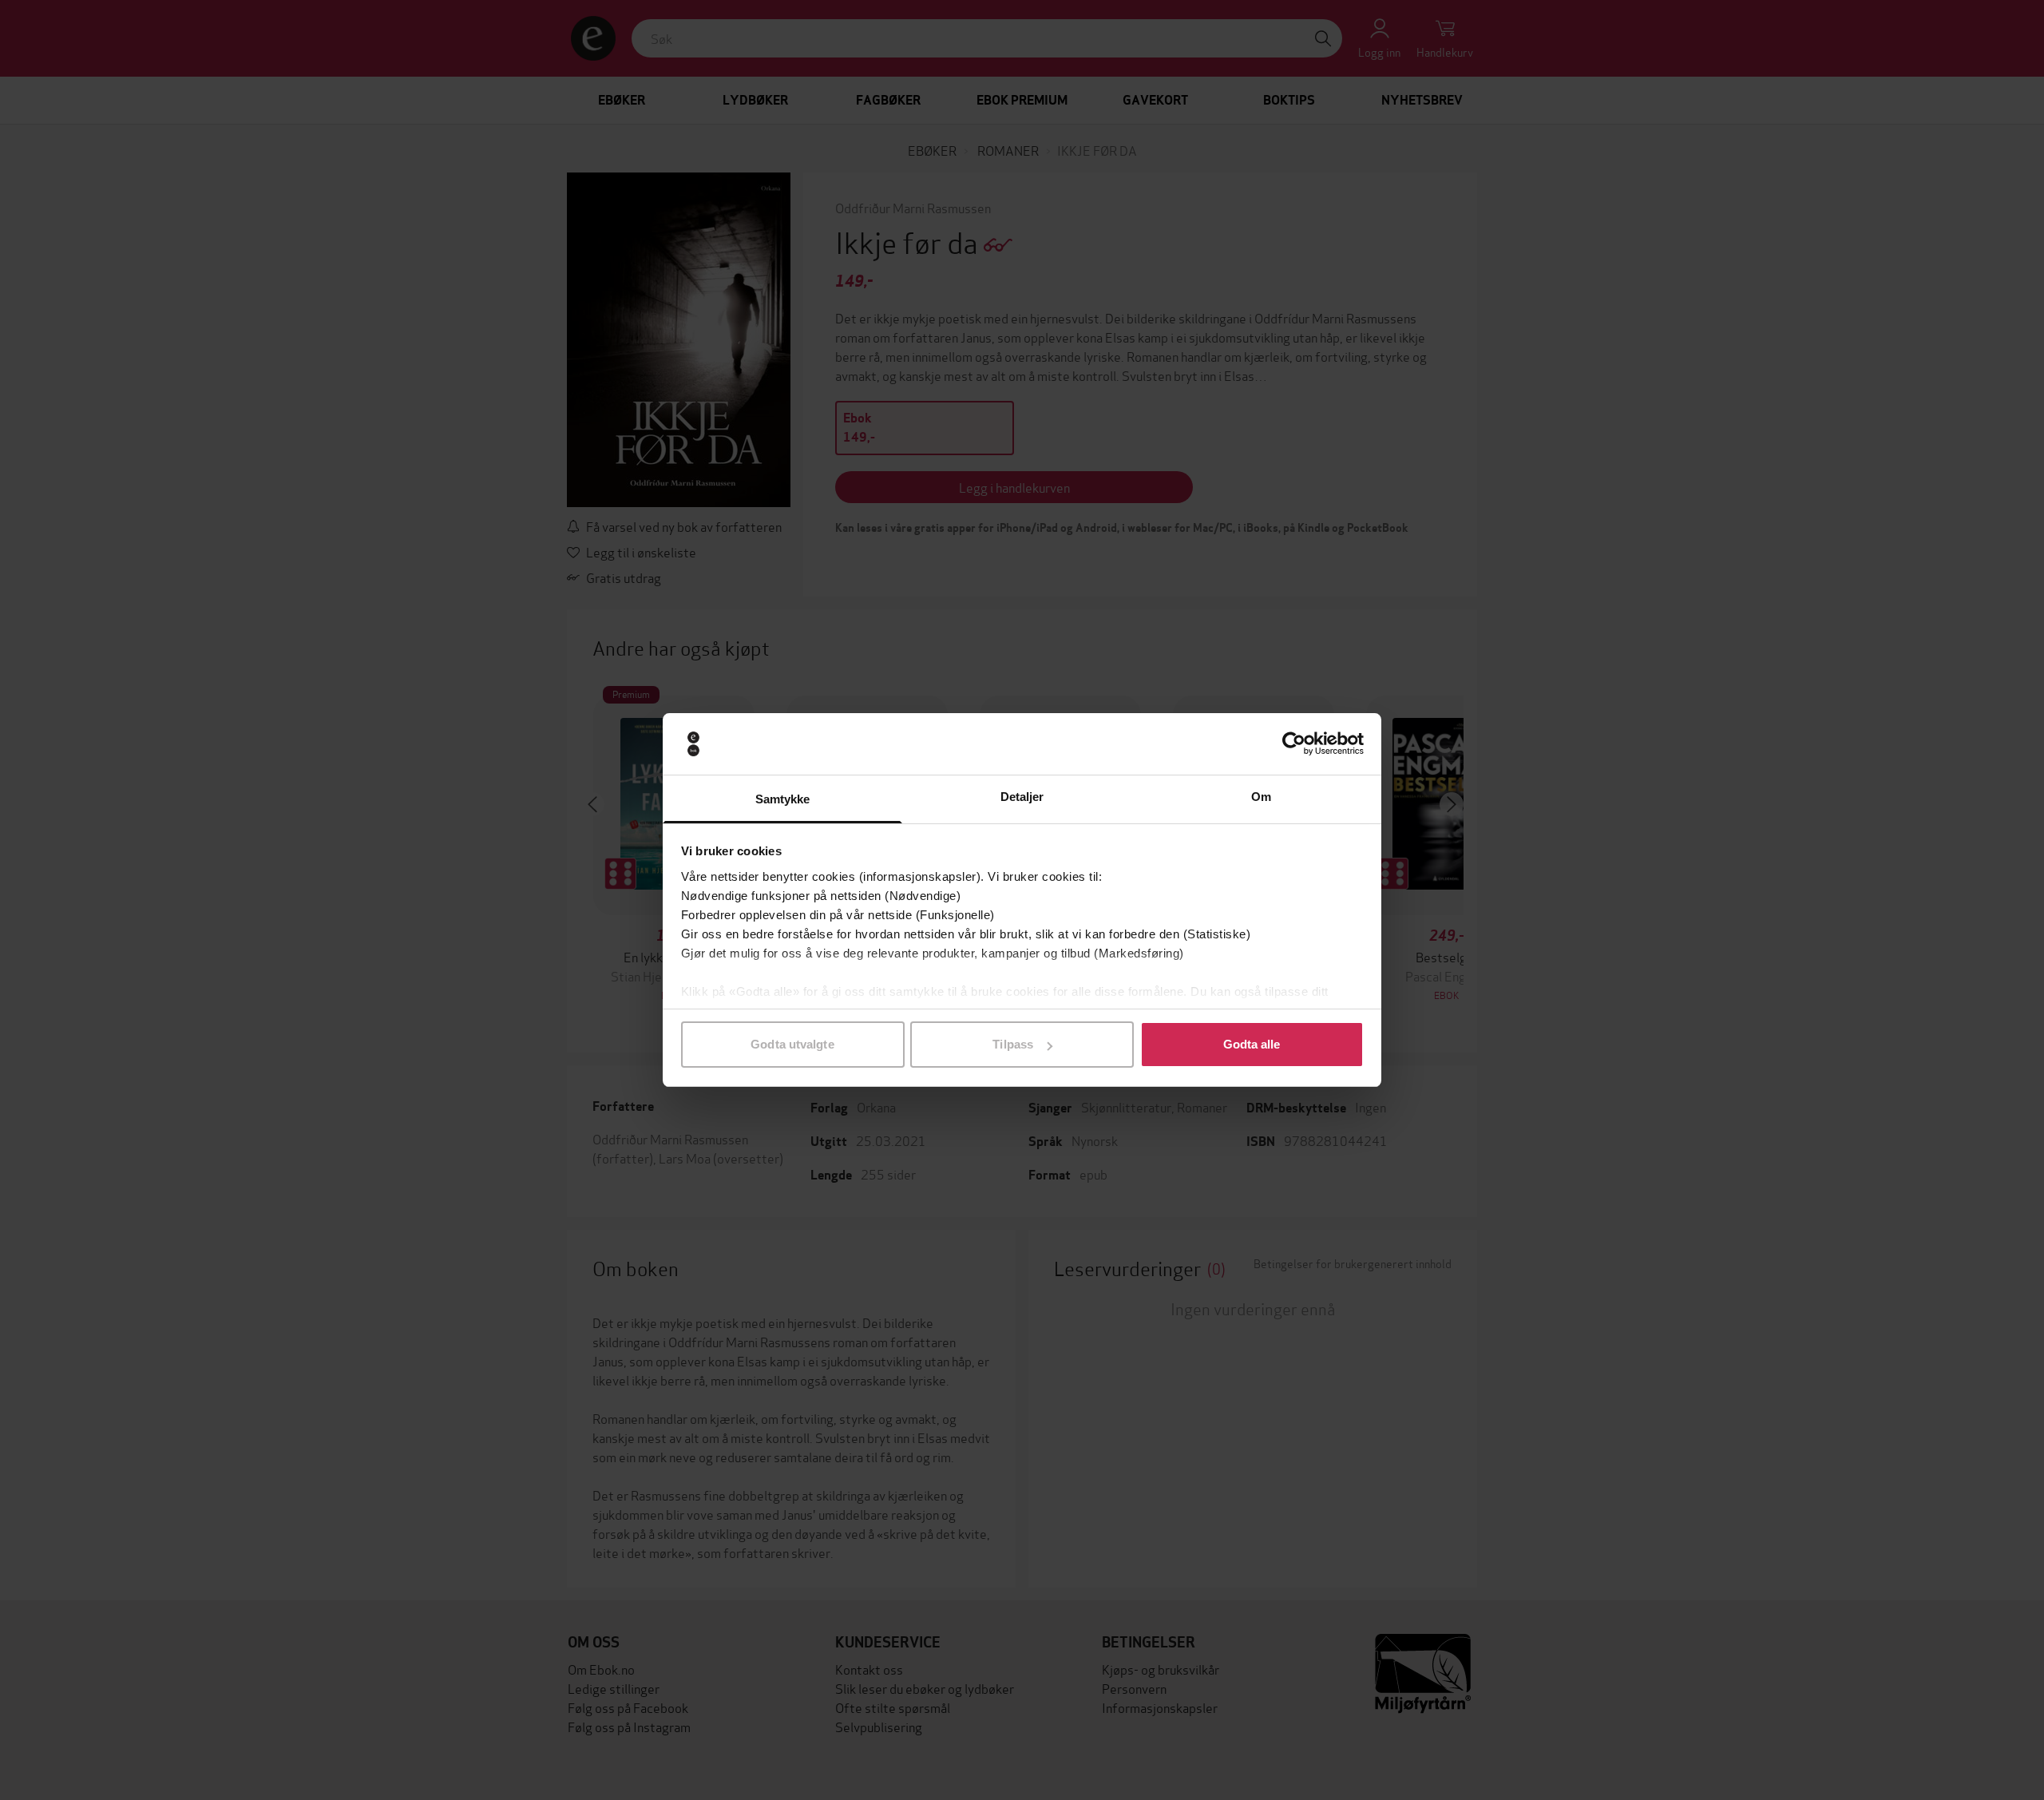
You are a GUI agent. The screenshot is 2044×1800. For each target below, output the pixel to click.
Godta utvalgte (792, 1044)
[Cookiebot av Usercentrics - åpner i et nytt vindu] (1294, 744)
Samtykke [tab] (783, 799)
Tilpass (1013, 1044)
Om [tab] (1261, 797)
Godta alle (1252, 1044)
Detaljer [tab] (1022, 797)
